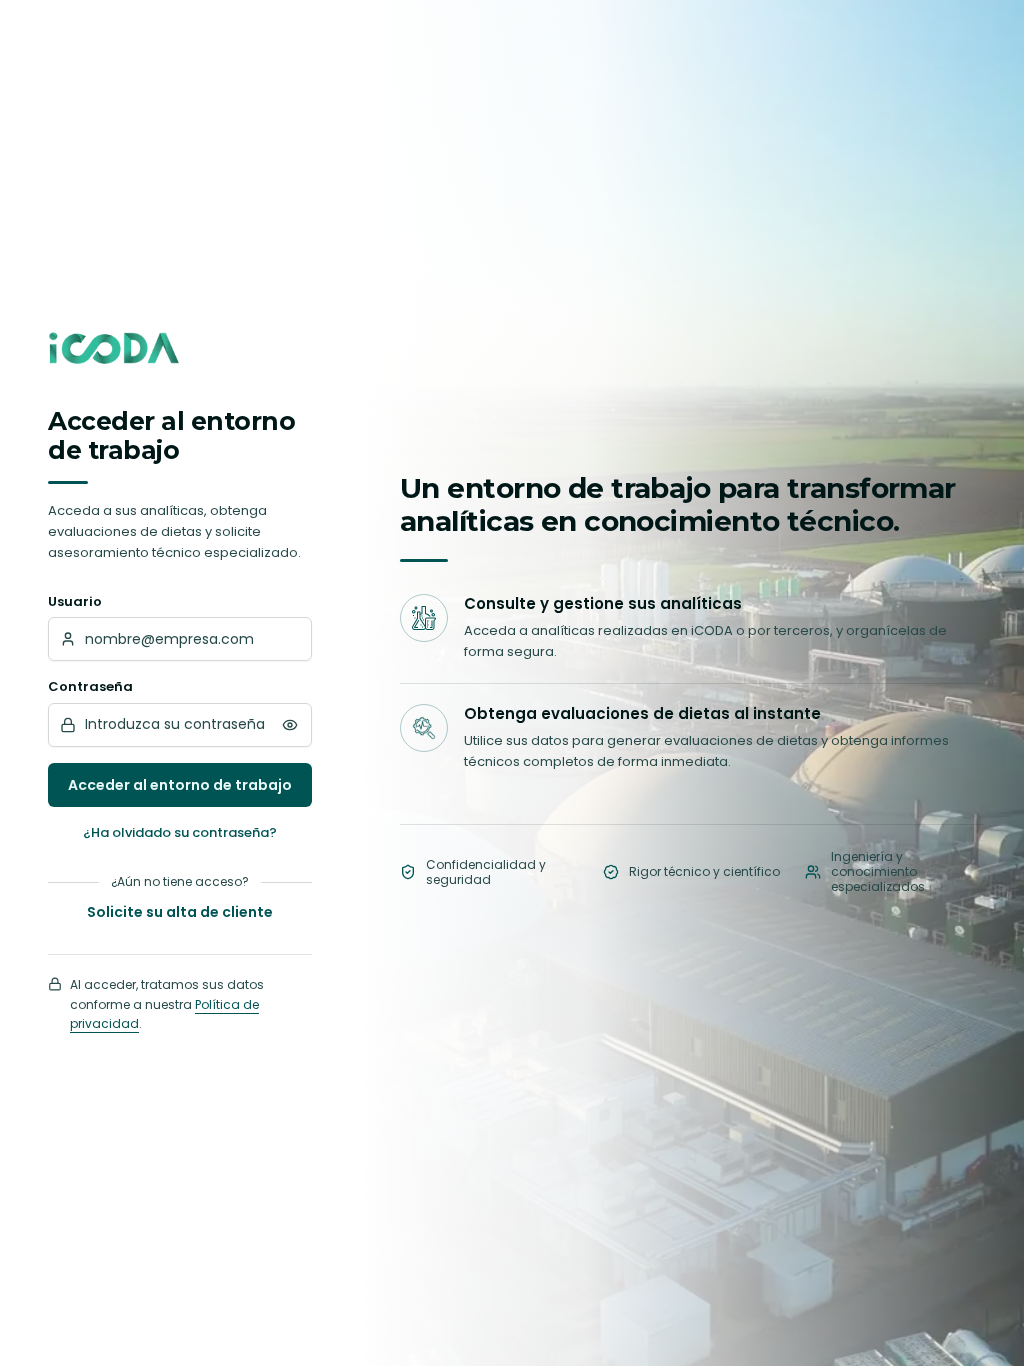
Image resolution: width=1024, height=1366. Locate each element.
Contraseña (90, 686)
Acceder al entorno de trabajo (180, 785)
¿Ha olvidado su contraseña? (180, 832)
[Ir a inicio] (114, 347)
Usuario (75, 601)
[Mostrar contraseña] (290, 725)
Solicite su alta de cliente (180, 912)
